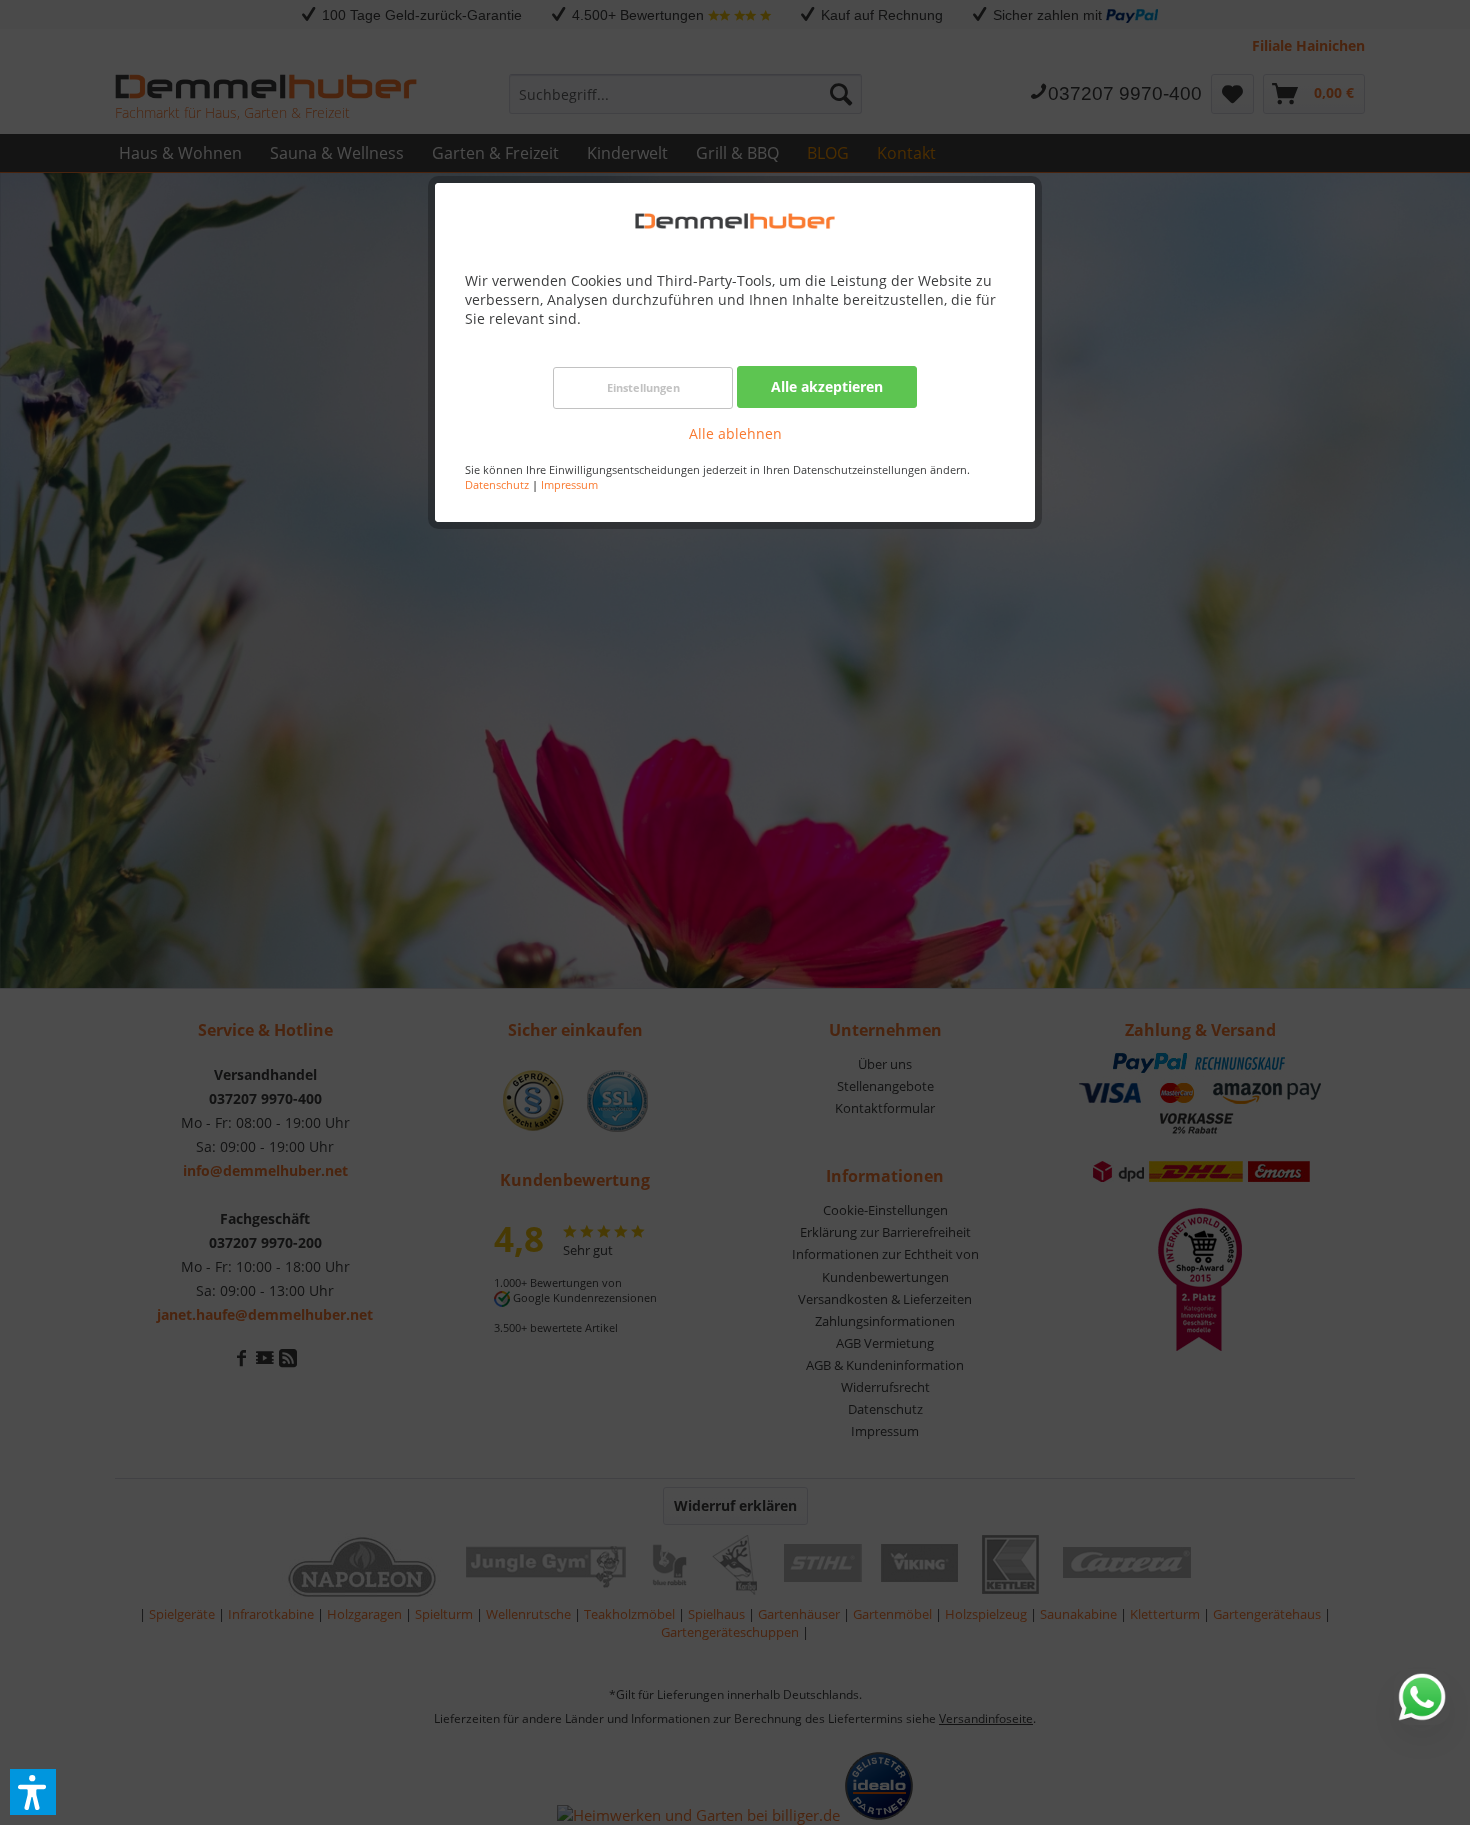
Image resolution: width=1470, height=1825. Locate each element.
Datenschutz (497, 484)
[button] (33, 1792)
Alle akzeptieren (827, 386)
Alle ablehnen (735, 433)
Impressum (569, 484)
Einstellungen (643, 387)
